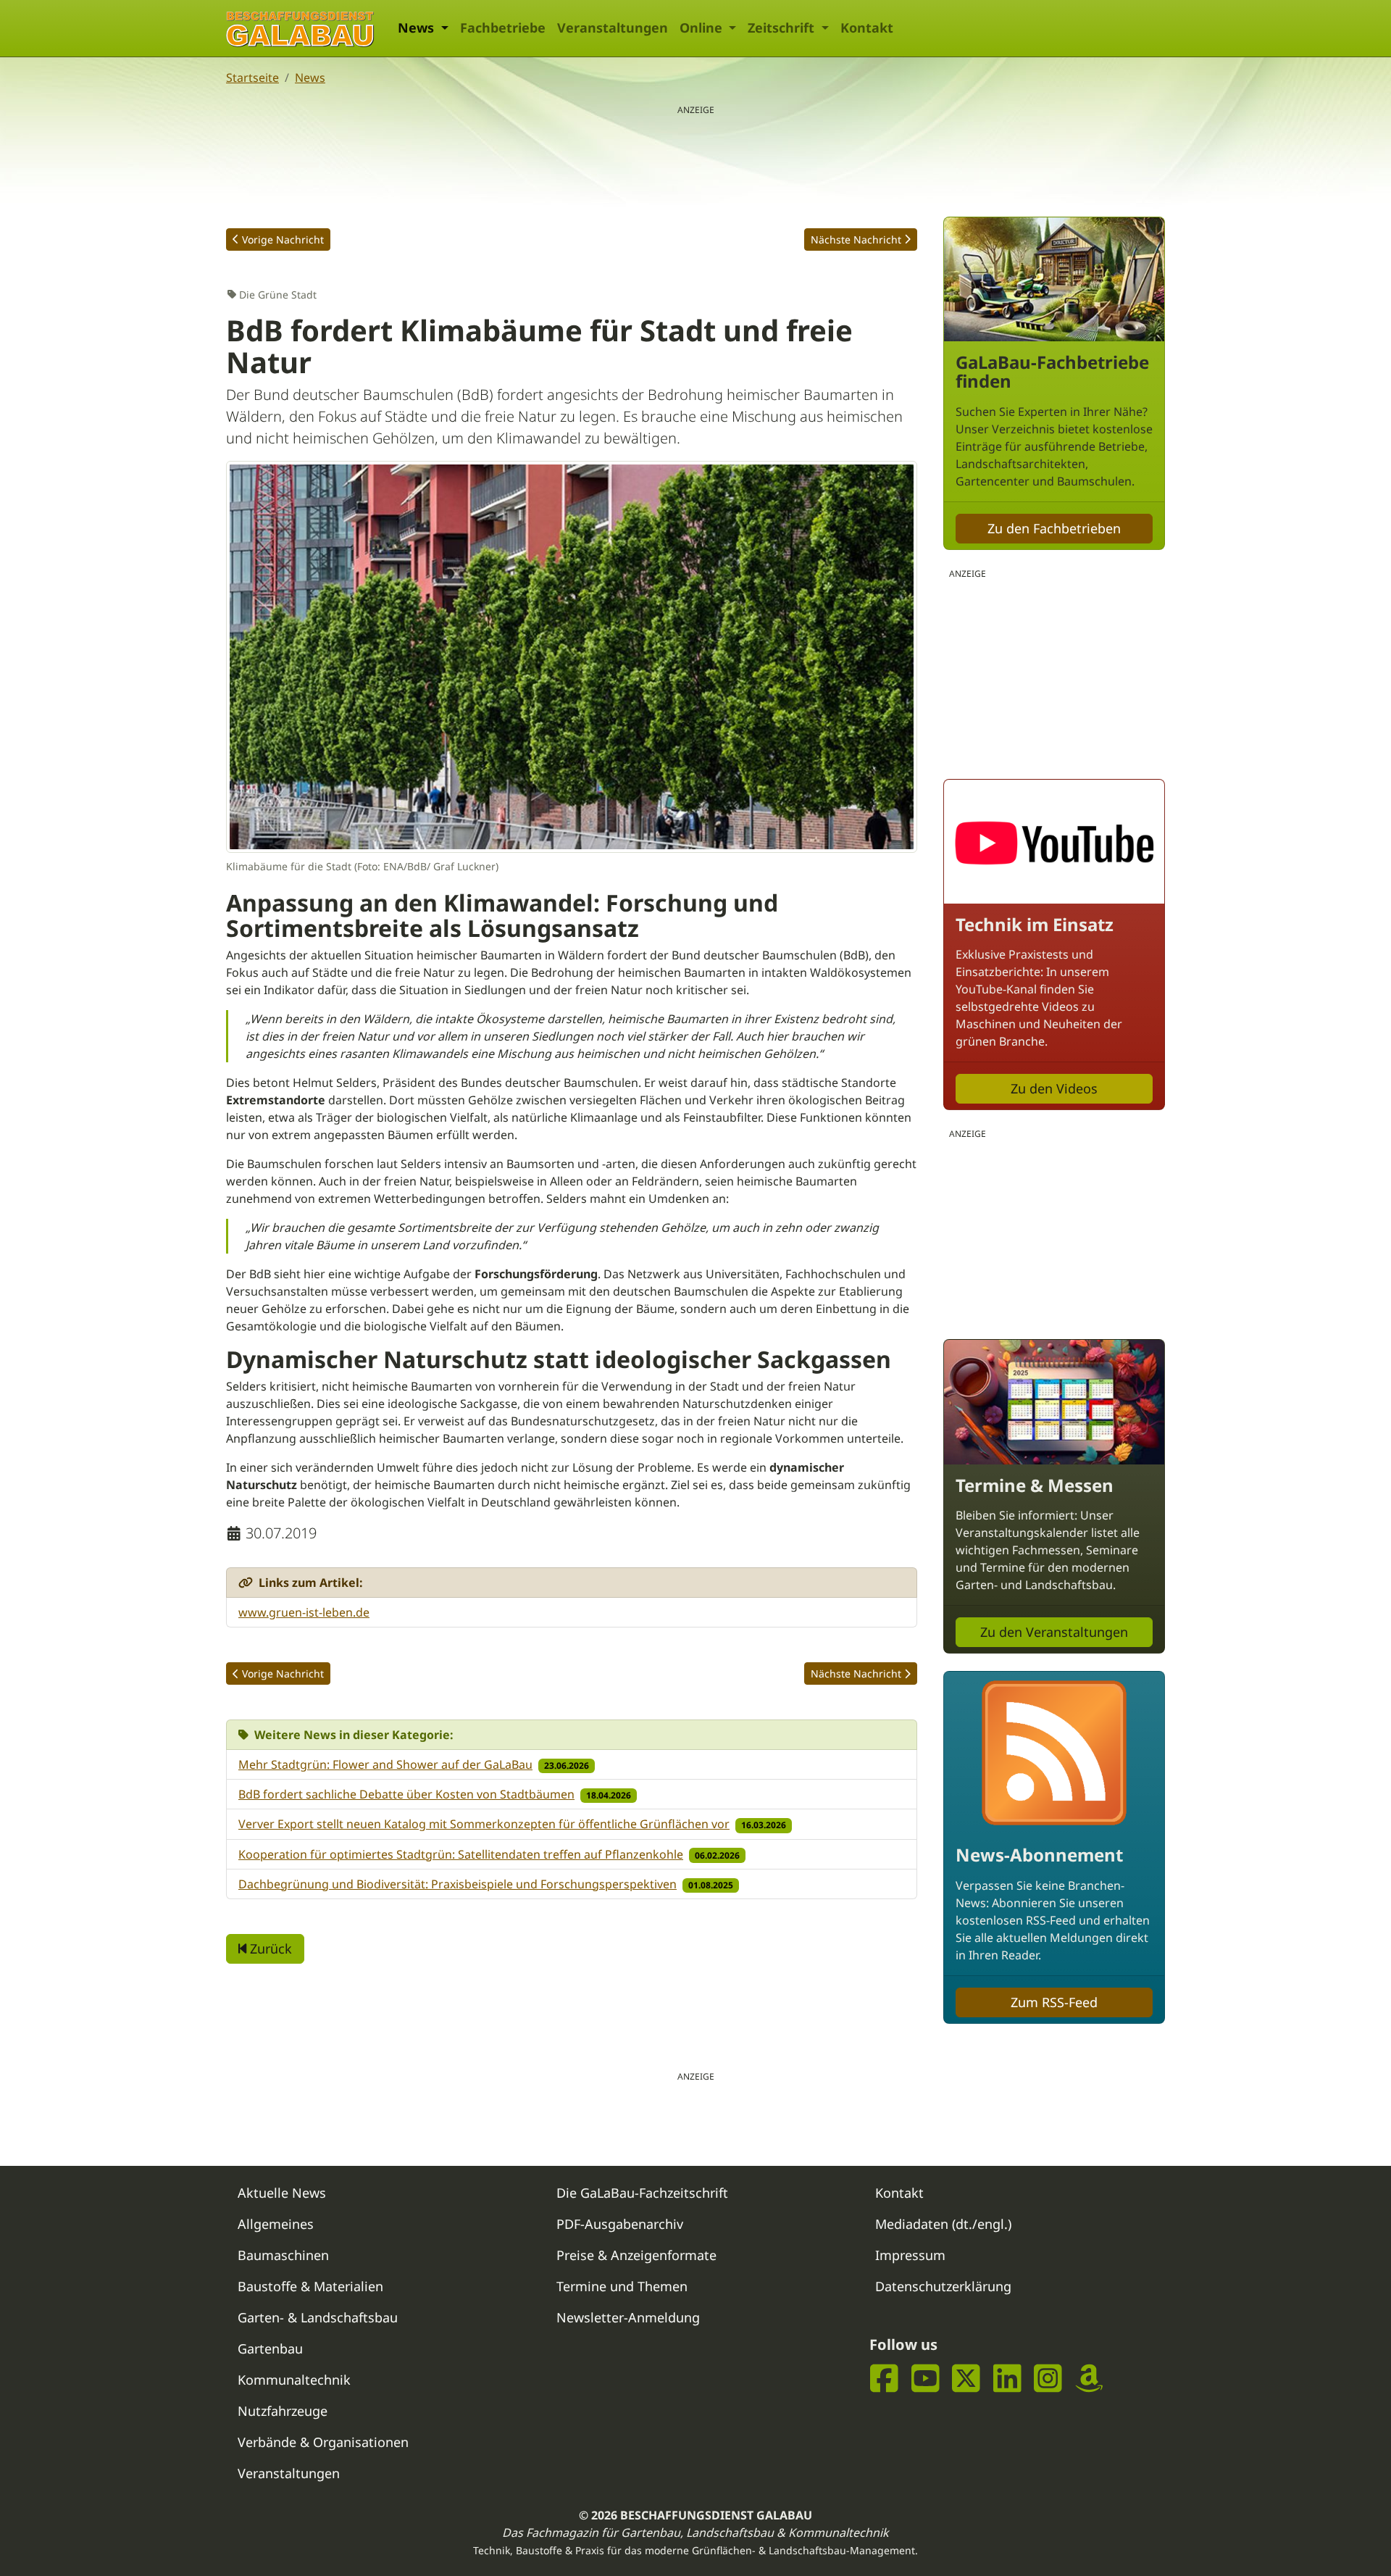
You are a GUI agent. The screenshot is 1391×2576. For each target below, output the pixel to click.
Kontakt (867, 28)
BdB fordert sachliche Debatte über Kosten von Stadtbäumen (406, 1794)
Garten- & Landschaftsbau (318, 2317)
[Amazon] (1089, 2379)
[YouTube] (926, 2379)
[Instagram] (1048, 2379)
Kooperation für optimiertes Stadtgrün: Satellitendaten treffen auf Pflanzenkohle (461, 1854)
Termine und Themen (622, 2286)
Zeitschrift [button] (783, 28)
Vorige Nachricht (283, 239)
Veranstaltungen (613, 28)
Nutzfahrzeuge (283, 2411)
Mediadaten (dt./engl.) (943, 2224)
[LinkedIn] (1007, 2379)
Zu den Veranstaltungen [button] (1054, 1632)
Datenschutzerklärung (943, 2286)
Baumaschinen (283, 2255)
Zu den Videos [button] (1054, 1088)
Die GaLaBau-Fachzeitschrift (642, 2193)
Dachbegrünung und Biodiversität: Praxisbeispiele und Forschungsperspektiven (458, 1884)
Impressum (910, 2255)
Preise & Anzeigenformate (636, 2255)
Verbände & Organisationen (323, 2442)
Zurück (269, 1948)
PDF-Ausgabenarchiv (620, 2224)
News (310, 78)
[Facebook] (884, 2379)
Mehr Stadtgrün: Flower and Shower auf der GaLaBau (385, 1764)
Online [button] (703, 28)
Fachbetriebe (503, 28)
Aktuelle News (282, 2193)
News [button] (418, 28)
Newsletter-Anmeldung (628, 2317)
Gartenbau (270, 2348)
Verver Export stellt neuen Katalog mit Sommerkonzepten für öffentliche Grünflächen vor (484, 1824)
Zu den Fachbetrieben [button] (1054, 528)
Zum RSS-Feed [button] (1054, 2002)
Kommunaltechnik (294, 2380)
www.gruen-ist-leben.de (304, 1612)
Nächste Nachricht (856, 239)
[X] (966, 2379)
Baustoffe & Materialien (310, 2286)
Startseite (252, 78)
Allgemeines (276, 2224)
